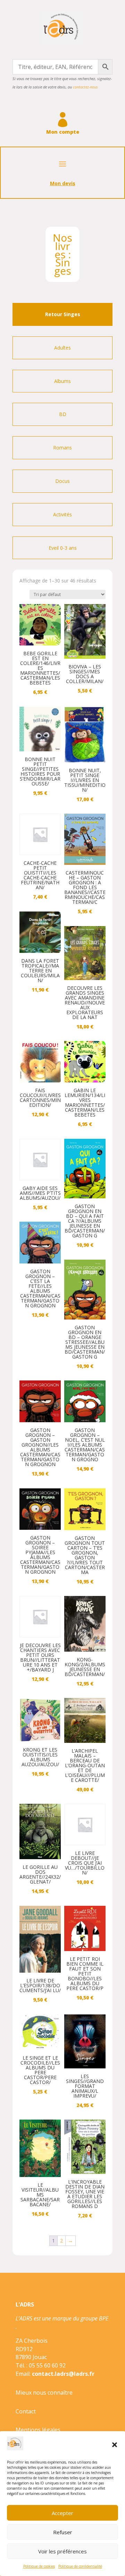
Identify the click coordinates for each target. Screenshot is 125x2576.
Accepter (62, 2513)
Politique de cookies (39, 2566)
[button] (115, 2445)
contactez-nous (85, 87)
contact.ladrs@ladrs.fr (63, 2374)
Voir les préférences (62, 2551)
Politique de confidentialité (80, 2566)
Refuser (63, 2532)
